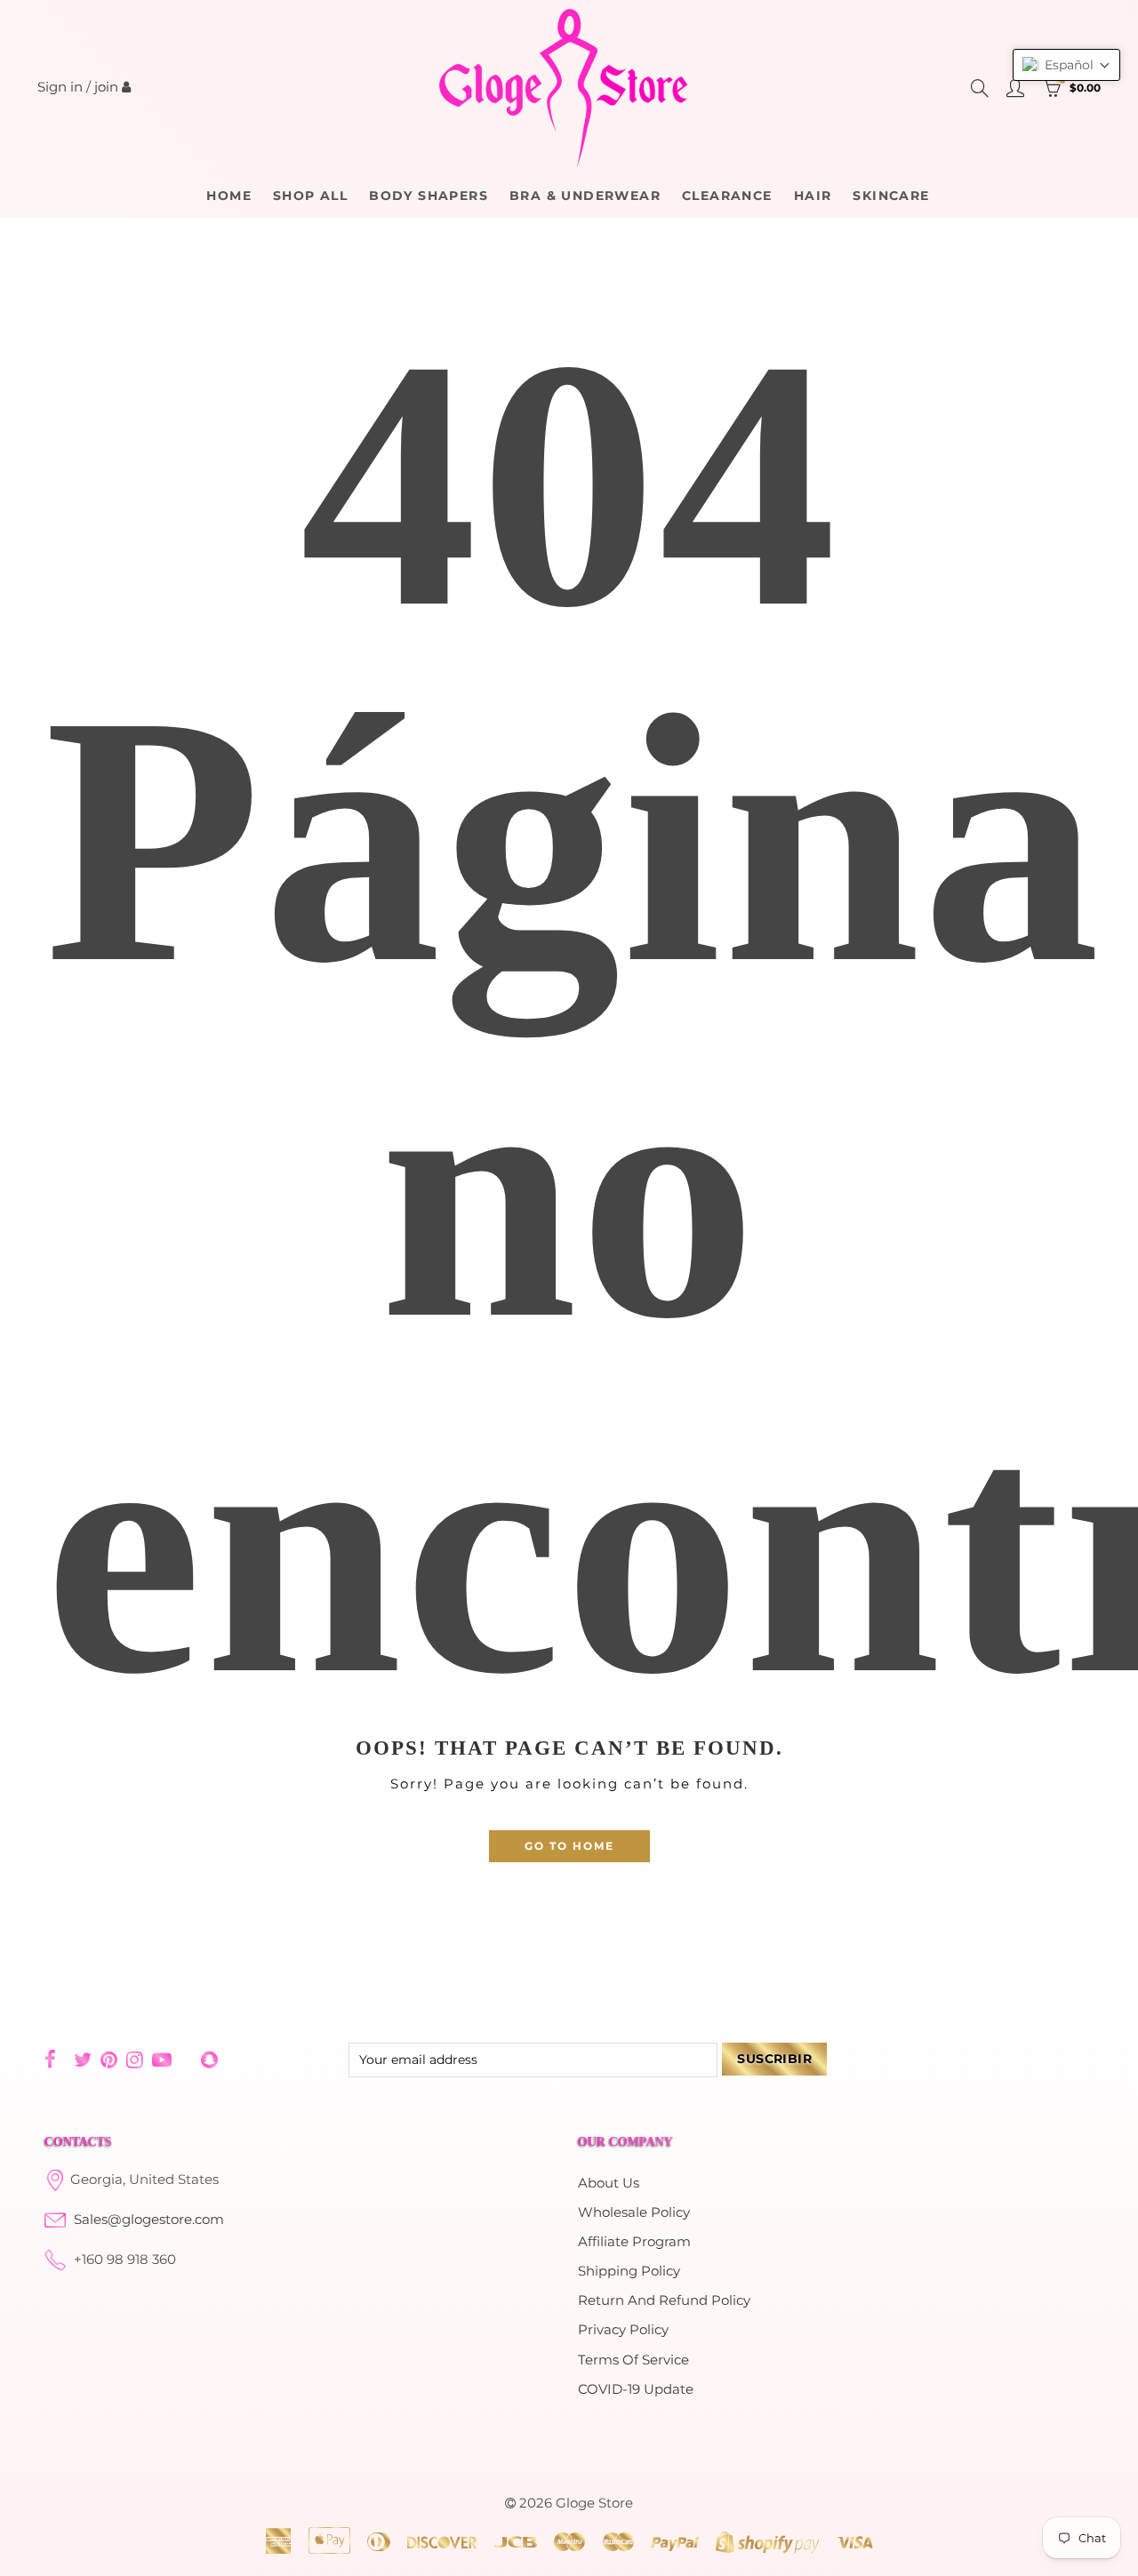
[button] (1066, 65)
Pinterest (109, 2060)
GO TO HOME (569, 1846)
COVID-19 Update (636, 2389)
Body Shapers (429, 196)
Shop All (310, 196)
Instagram (135, 2060)
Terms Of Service (633, 2360)
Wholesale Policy (634, 2212)
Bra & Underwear (585, 196)
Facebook (50, 2060)
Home (229, 196)
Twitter (83, 2060)
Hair (813, 196)
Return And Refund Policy (664, 2300)
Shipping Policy (629, 2271)
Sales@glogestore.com (149, 2220)
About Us (609, 2183)
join (106, 87)
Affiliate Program (634, 2242)
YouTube (162, 2060)
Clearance (727, 196)
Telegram (186, 2060)
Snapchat (209, 2060)
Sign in (60, 87)
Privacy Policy (623, 2330)
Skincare (891, 196)
